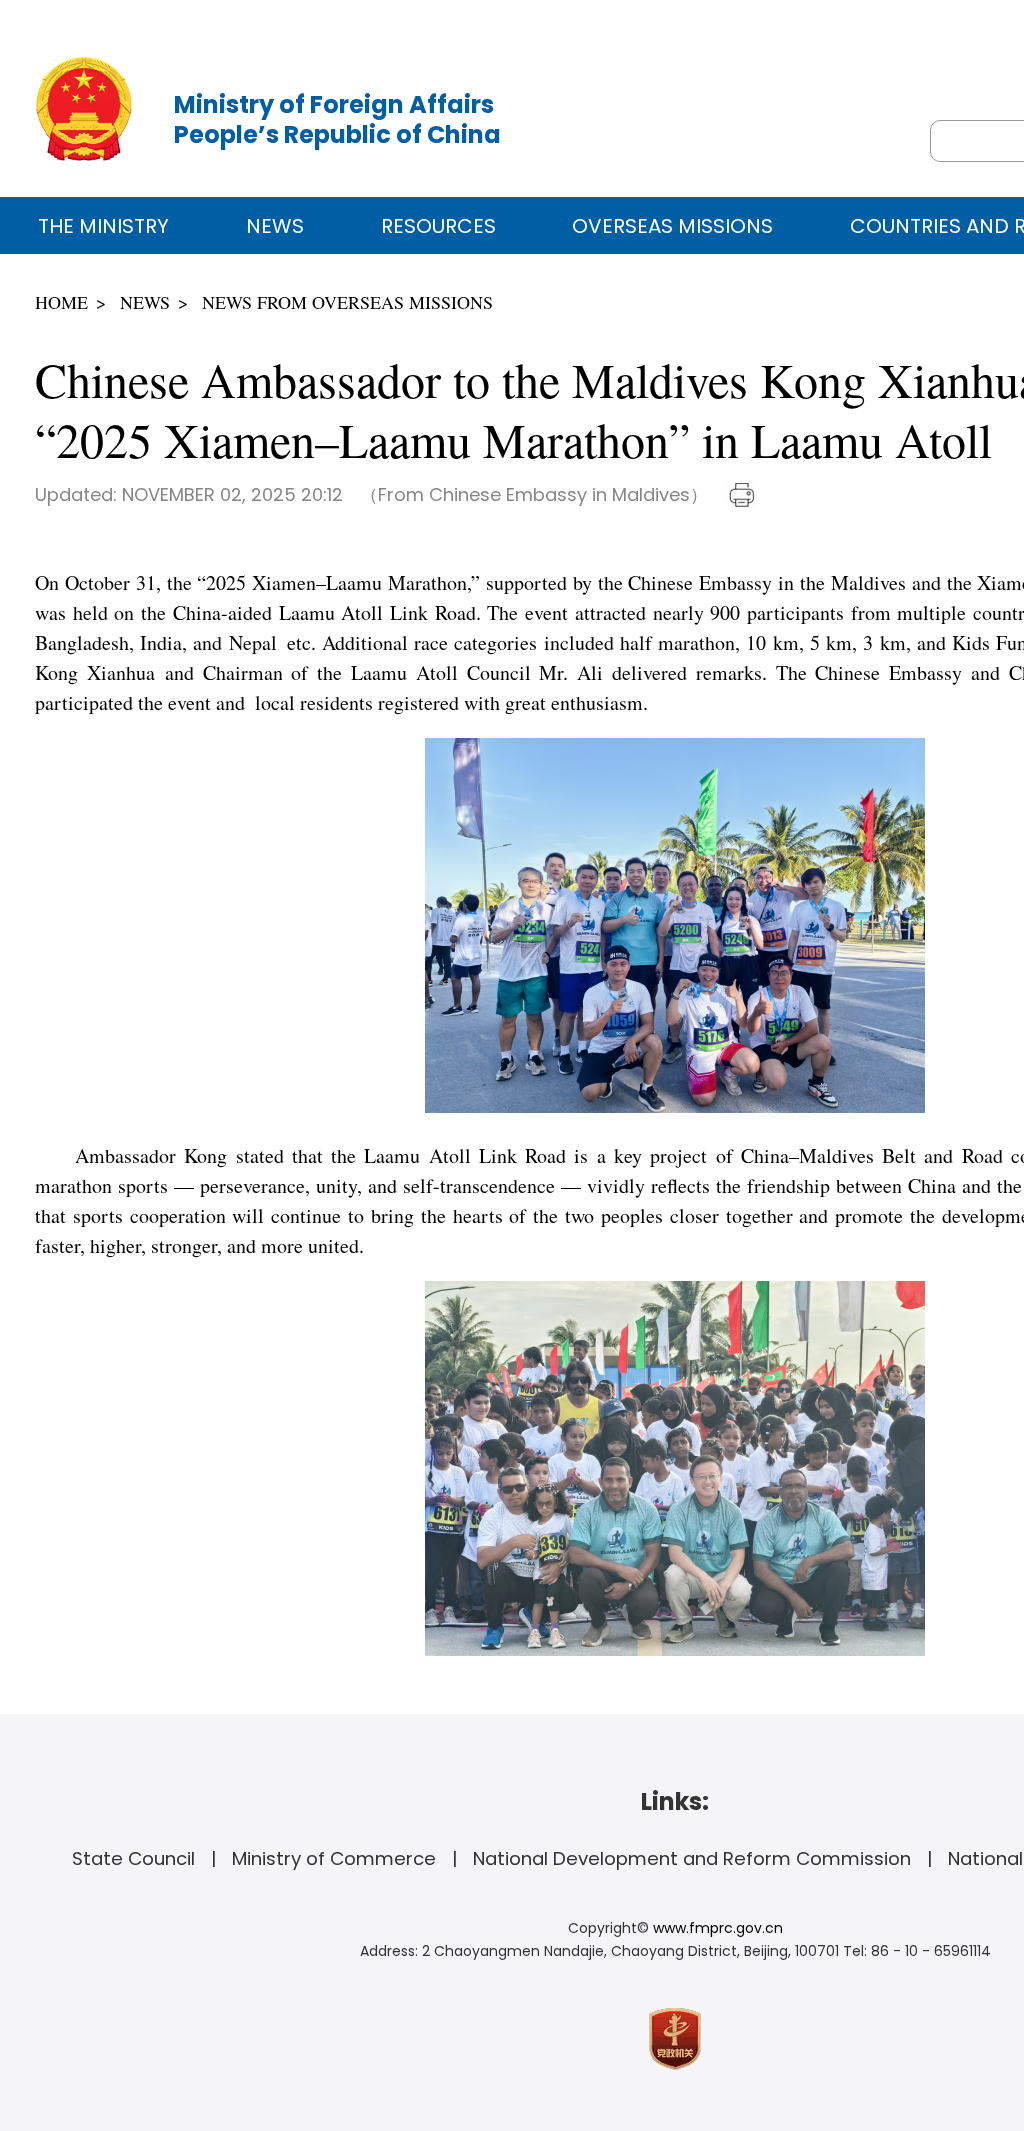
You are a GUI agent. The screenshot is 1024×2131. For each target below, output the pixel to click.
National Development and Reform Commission (692, 1858)
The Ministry (103, 226)
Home (61, 302)
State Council (133, 1858)
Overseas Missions (672, 226)
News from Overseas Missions (347, 302)
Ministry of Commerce (334, 1858)
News (275, 226)
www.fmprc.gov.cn (718, 1928)
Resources (438, 226)
